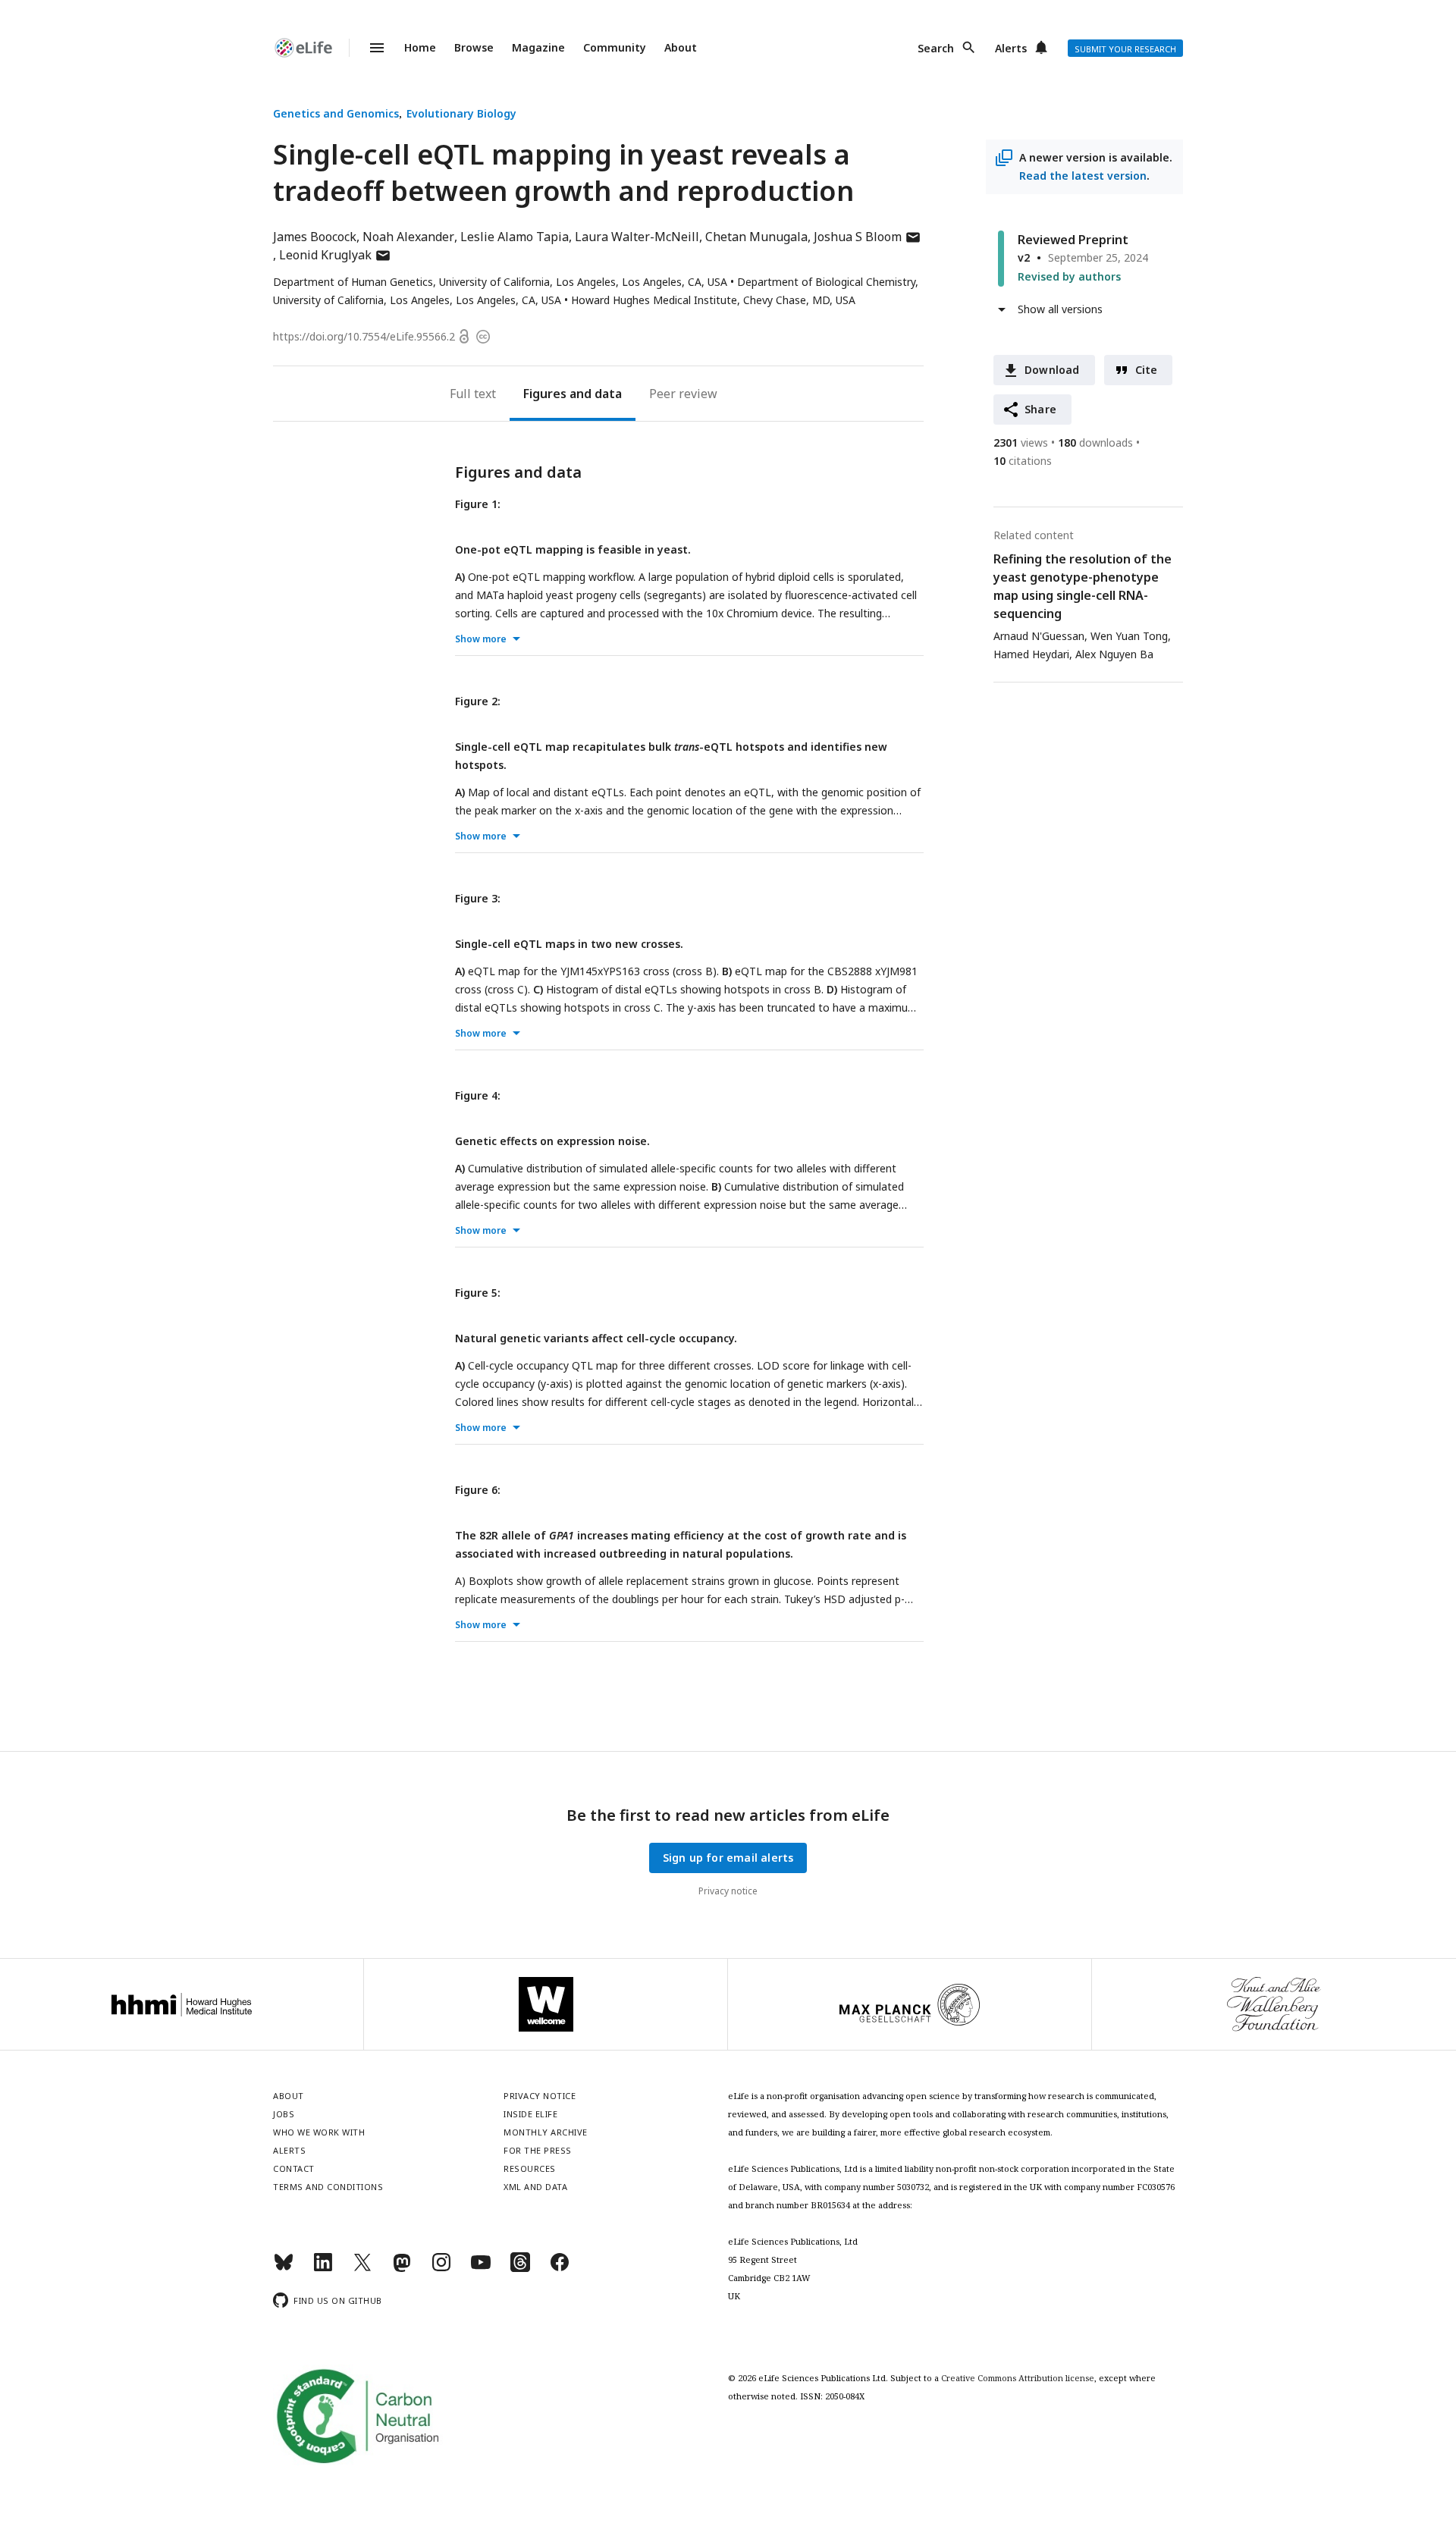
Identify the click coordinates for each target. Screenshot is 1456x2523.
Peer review (683, 394)
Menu (368, 48)
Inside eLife (530, 2114)
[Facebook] (560, 2269)
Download (1052, 370)
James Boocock (315, 237)
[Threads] (520, 2269)
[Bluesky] (284, 2269)
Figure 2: (478, 701)
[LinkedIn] (323, 2269)
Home (420, 47)
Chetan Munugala (756, 237)
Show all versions (1060, 309)
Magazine (538, 47)
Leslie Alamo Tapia (515, 237)
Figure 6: (478, 1490)
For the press (538, 2150)
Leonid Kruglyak (335, 255)
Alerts (1011, 48)
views (1021, 442)
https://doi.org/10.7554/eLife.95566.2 (364, 336)
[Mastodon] (402, 2269)
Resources (530, 2168)
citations (1023, 461)
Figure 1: (478, 504)
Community (615, 47)
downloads (1095, 442)
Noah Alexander (408, 237)
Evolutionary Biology (461, 113)
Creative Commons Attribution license (1018, 2378)
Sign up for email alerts (728, 1858)
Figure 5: (478, 1293)
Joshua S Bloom (868, 237)
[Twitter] (362, 2269)
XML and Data (535, 2187)
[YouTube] (481, 2269)
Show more (481, 639)
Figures (545, 394)
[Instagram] (441, 2269)
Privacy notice (728, 1891)
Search (936, 48)
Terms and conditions (328, 2187)
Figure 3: (478, 898)
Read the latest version (1083, 176)
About (681, 47)
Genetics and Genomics (336, 113)
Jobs (284, 2114)
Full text (473, 394)
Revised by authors (1069, 276)
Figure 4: (478, 1095)
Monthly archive (546, 2132)
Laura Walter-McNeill (637, 237)
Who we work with (319, 2132)
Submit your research (1125, 49)
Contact (294, 2168)
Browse (474, 47)
